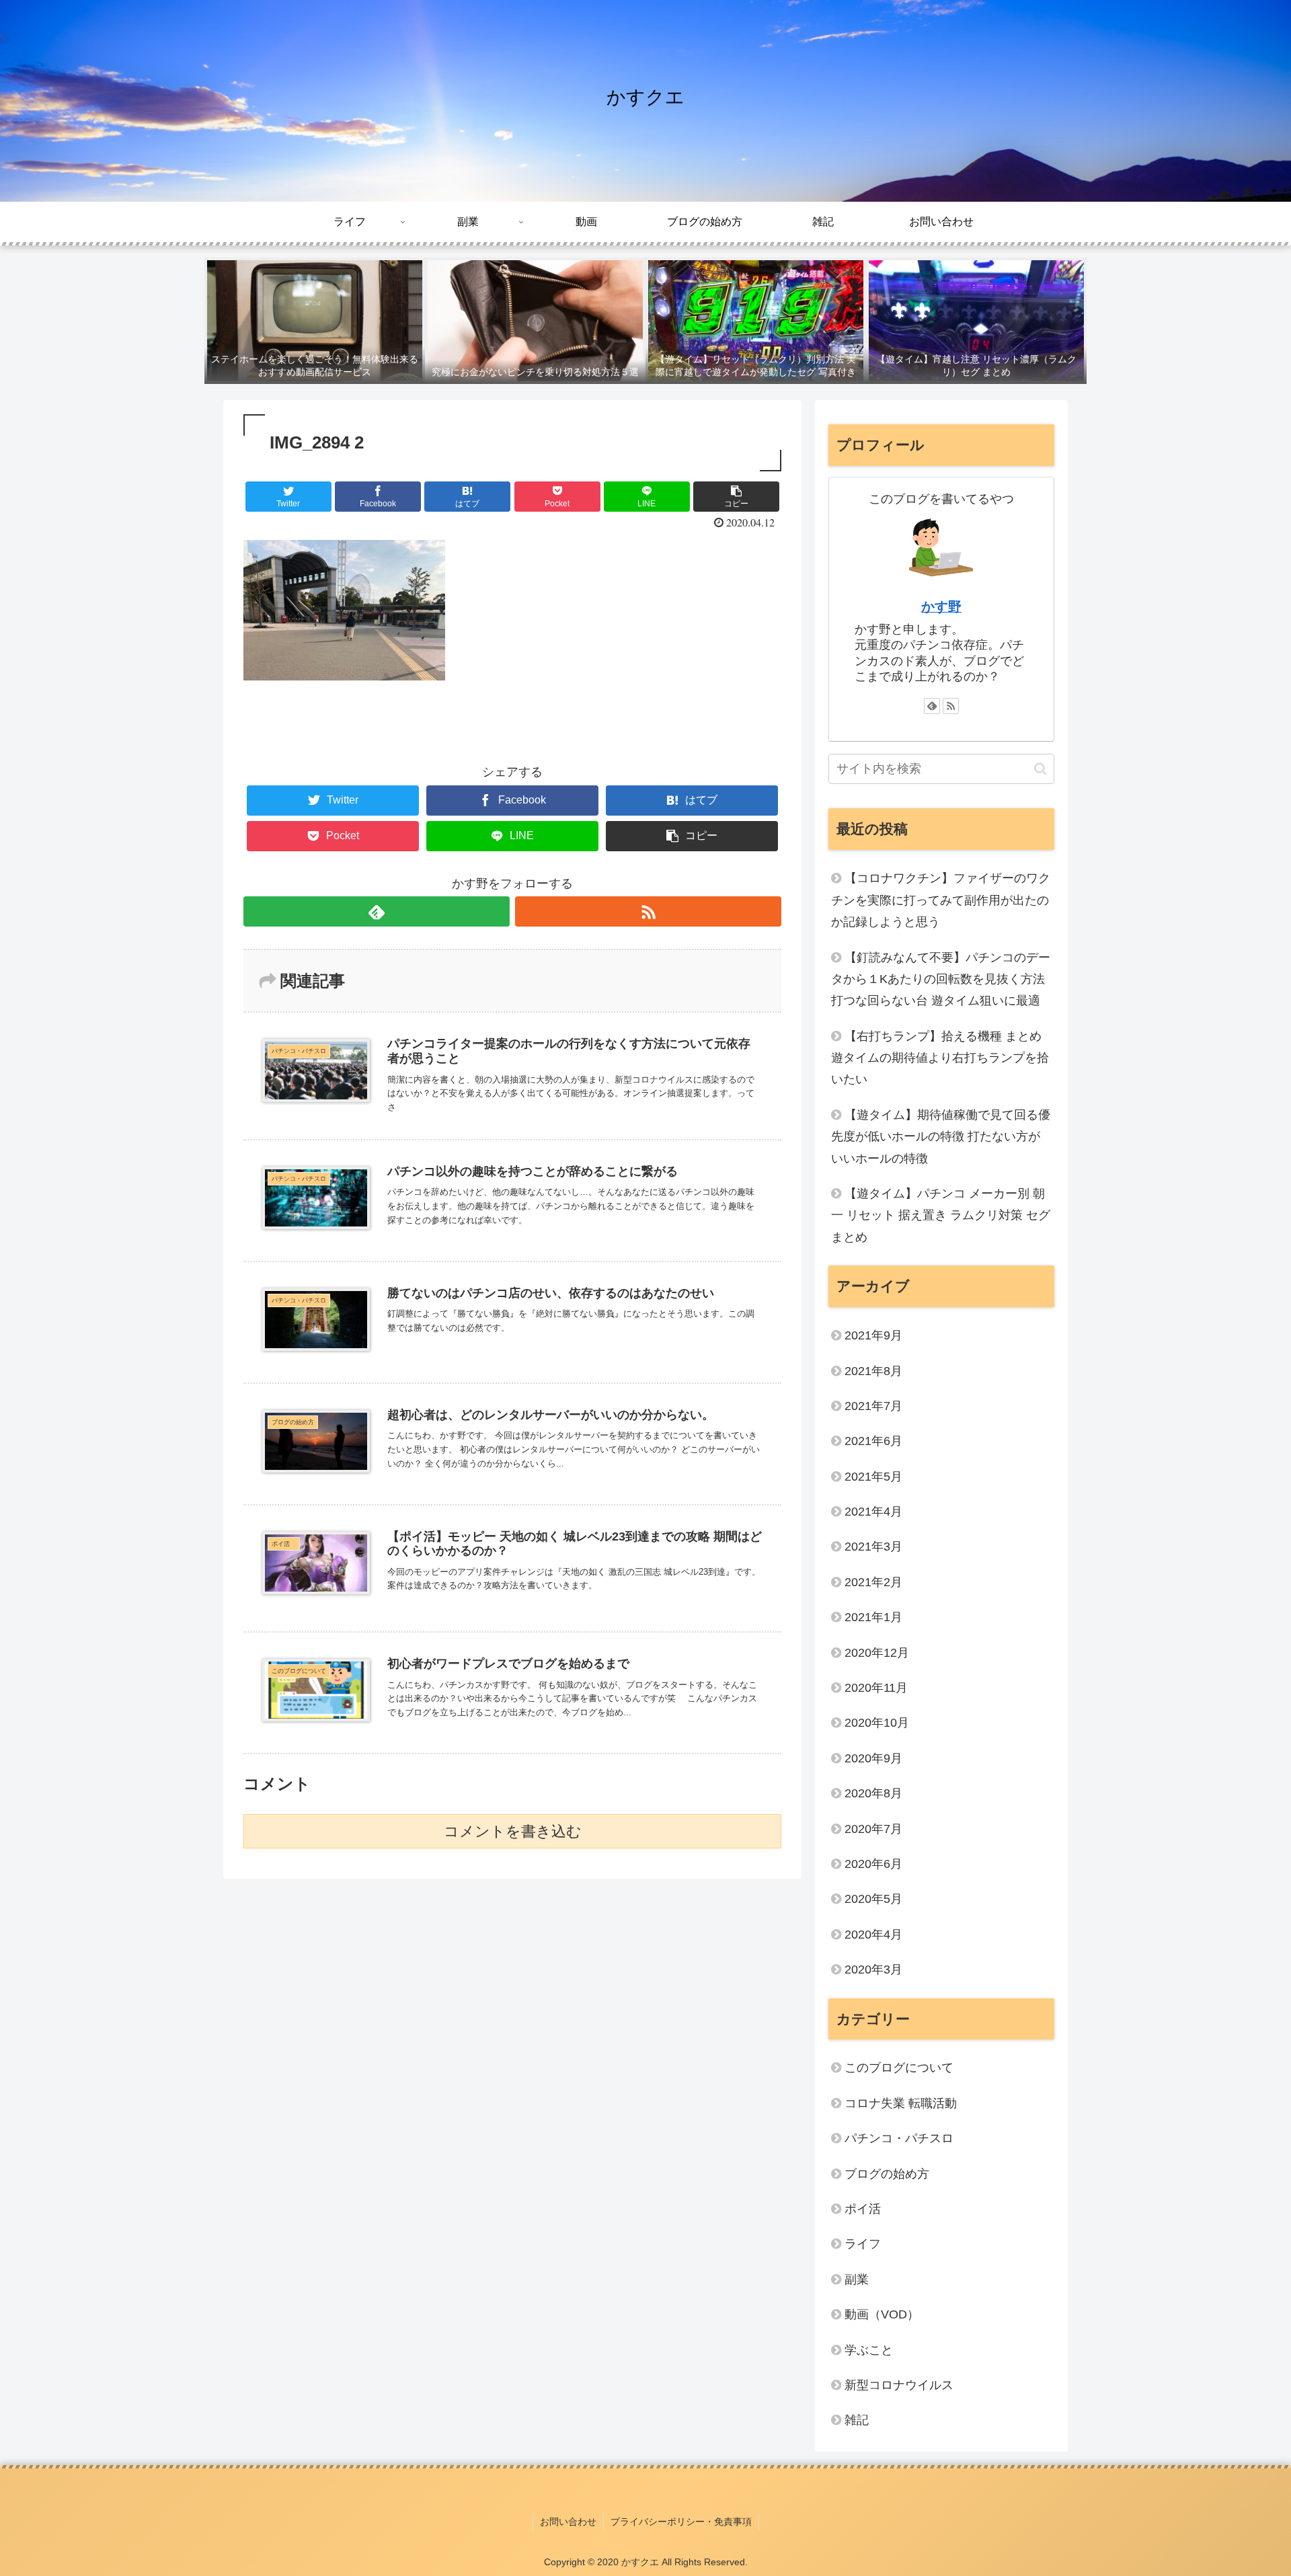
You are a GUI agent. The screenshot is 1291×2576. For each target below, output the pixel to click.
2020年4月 (873, 1935)
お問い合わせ (568, 2522)
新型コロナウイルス (899, 2385)
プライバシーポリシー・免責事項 (681, 2522)
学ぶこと (869, 2350)
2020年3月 (873, 1969)
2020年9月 (873, 1758)
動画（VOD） (882, 2314)
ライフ (863, 2244)
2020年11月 (876, 1688)
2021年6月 (873, 1441)
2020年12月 (877, 1653)
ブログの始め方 (887, 2174)
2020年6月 (873, 1864)
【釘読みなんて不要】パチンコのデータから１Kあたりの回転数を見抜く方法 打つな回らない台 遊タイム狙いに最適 (941, 979)
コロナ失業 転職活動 (901, 2103)
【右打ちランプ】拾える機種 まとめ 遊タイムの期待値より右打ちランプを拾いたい (940, 1058)
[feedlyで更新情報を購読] (377, 911)
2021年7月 (873, 1406)
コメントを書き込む (513, 1831)
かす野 (941, 607)
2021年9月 (873, 1335)
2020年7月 (873, 1829)
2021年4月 (873, 1512)
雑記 (857, 2420)
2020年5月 (873, 1899)
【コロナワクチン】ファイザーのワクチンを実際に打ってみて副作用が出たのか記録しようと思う (941, 900)
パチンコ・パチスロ (899, 2138)
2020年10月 (877, 1723)
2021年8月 (873, 1371)
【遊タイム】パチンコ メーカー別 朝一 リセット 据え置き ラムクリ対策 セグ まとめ (941, 1215)
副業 (857, 2279)
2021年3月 (873, 1547)
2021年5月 (873, 1477)
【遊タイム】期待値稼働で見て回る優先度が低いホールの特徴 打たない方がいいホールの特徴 (941, 1137)
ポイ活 (869, 2209)
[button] (1041, 769)
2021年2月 (873, 1582)
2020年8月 (873, 1793)
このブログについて (899, 2068)
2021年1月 (873, 1617)
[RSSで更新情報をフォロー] (648, 911)
